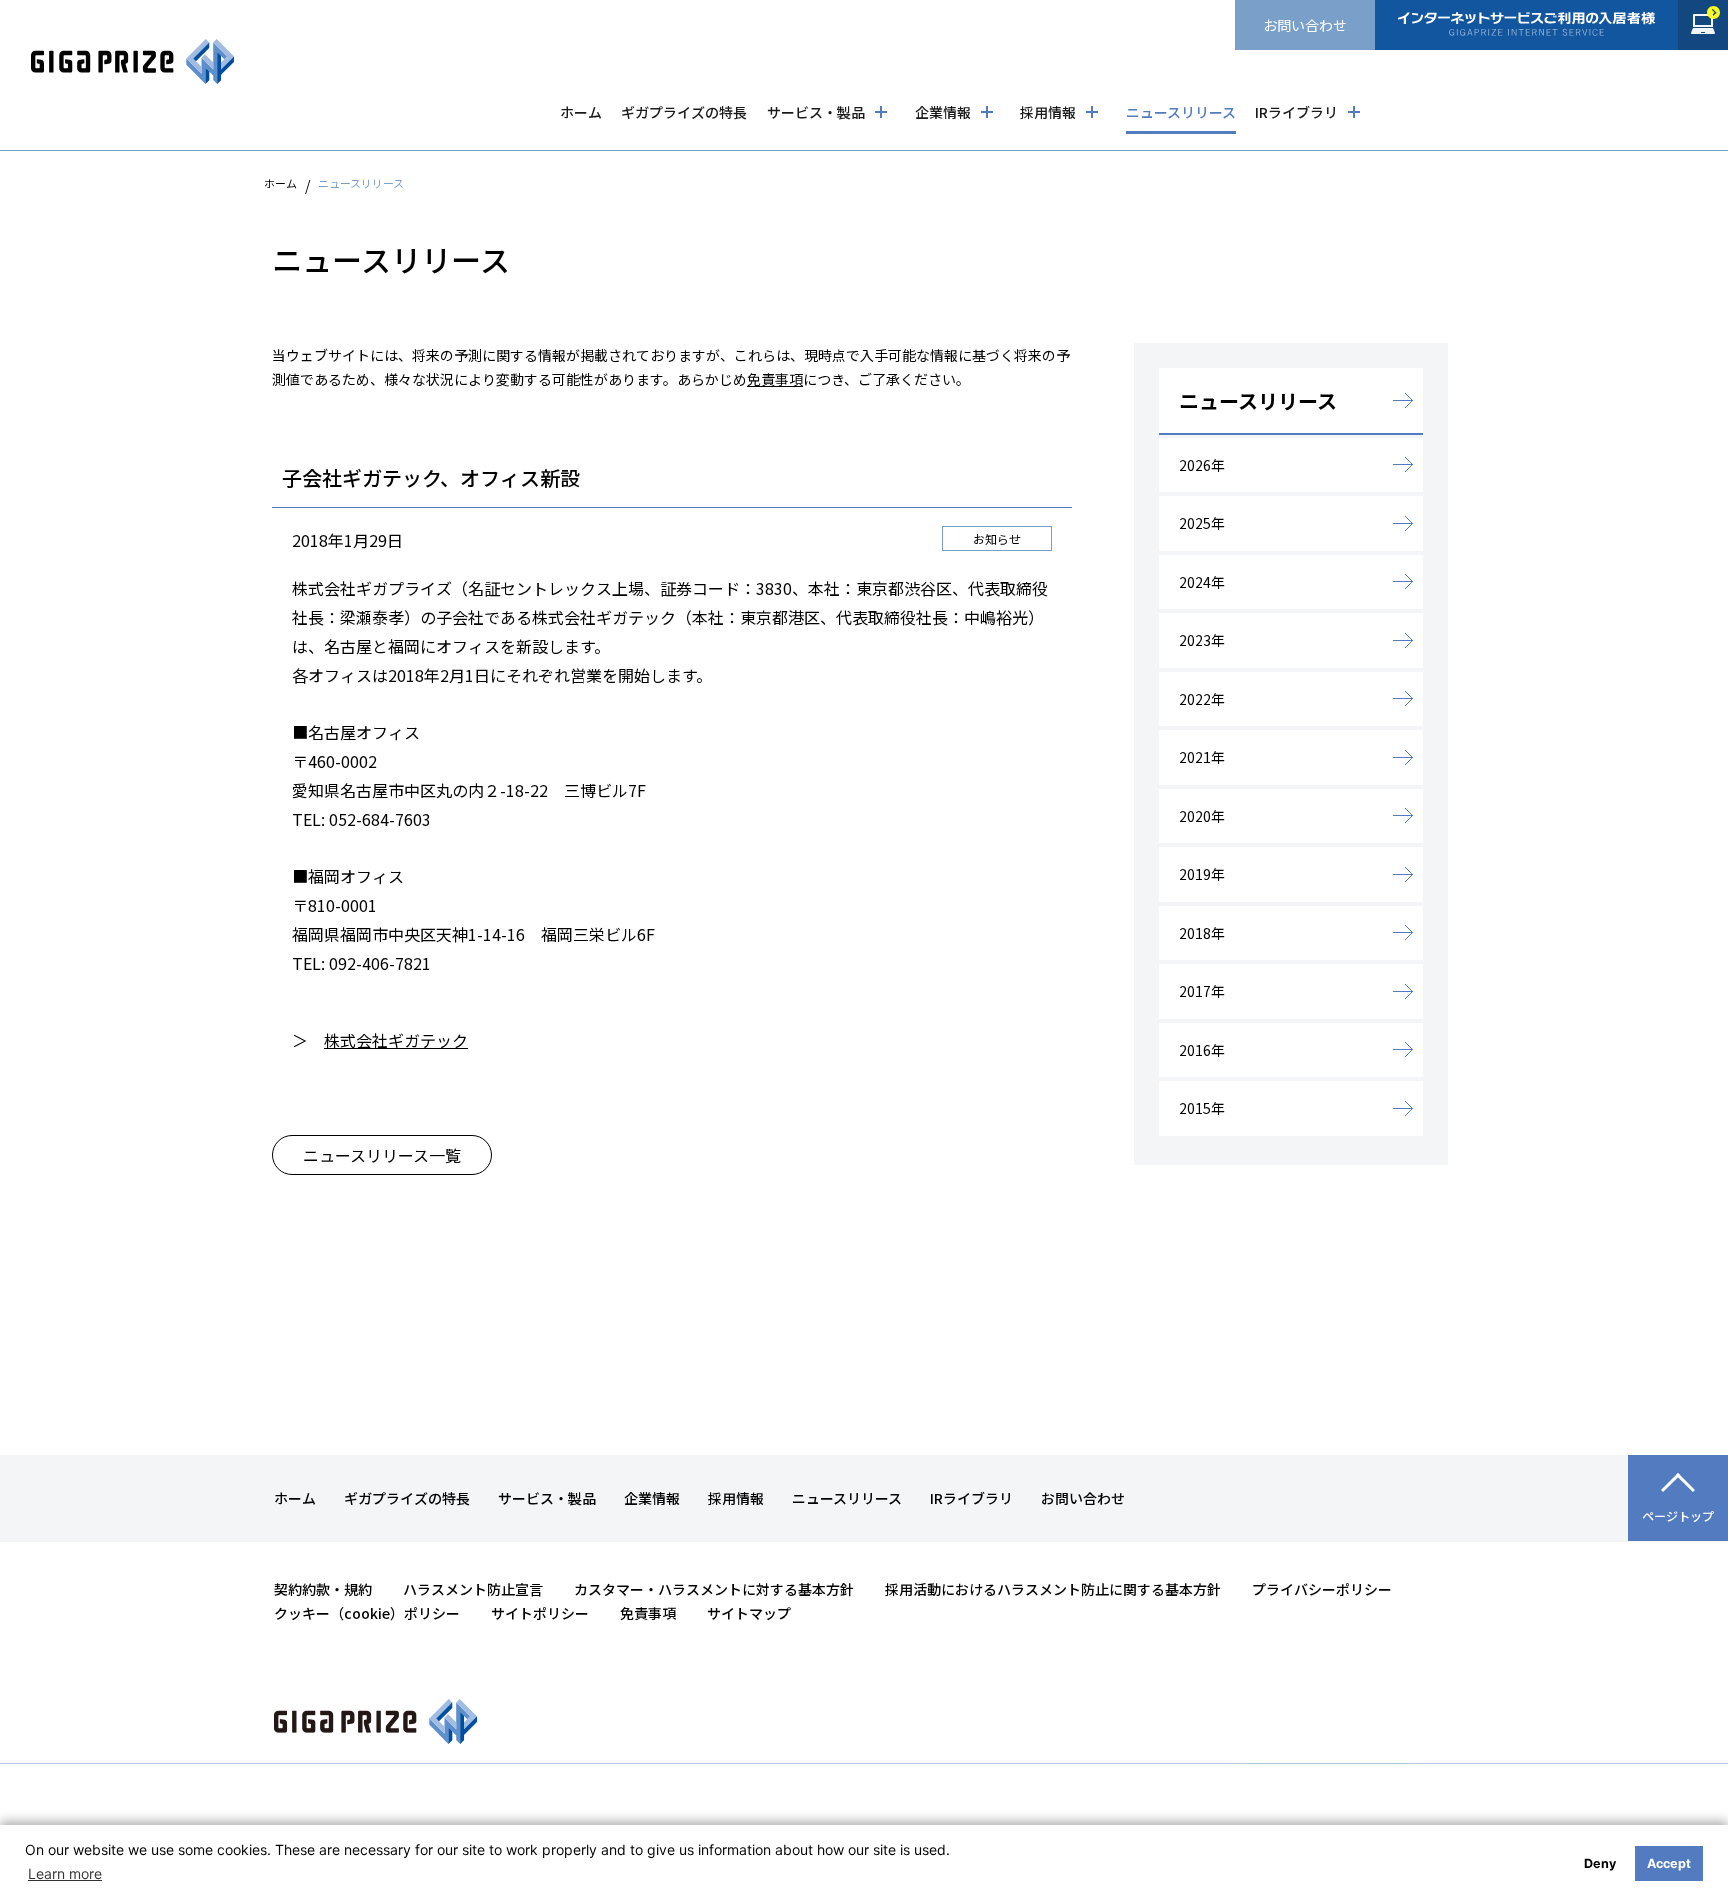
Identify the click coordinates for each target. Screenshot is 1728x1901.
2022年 (1202, 699)
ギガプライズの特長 (684, 112)
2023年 (1202, 640)
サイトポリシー (540, 1613)
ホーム (581, 112)
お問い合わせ (1305, 25)
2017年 (1202, 991)
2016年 (1202, 1050)
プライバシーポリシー (1322, 1589)
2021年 (1202, 757)
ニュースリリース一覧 (382, 1155)
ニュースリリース (1181, 112)
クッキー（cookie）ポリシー (367, 1613)
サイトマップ (749, 1613)
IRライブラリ (1296, 112)
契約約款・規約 (323, 1589)
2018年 (1202, 933)
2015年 (1202, 1108)
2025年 (1202, 523)
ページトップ (1678, 1515)
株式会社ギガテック (396, 1040)
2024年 (1202, 582)
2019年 (1202, 874)
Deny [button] (1600, 1863)
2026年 (1202, 465)
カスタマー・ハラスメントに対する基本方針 (714, 1589)
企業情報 (943, 112)
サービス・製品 (816, 112)
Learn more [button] (65, 1873)
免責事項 (775, 379)
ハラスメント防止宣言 (473, 1589)
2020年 (1202, 816)
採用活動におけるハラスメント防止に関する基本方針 (1053, 1589)
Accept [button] (1669, 1863)
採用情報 (1048, 112)
